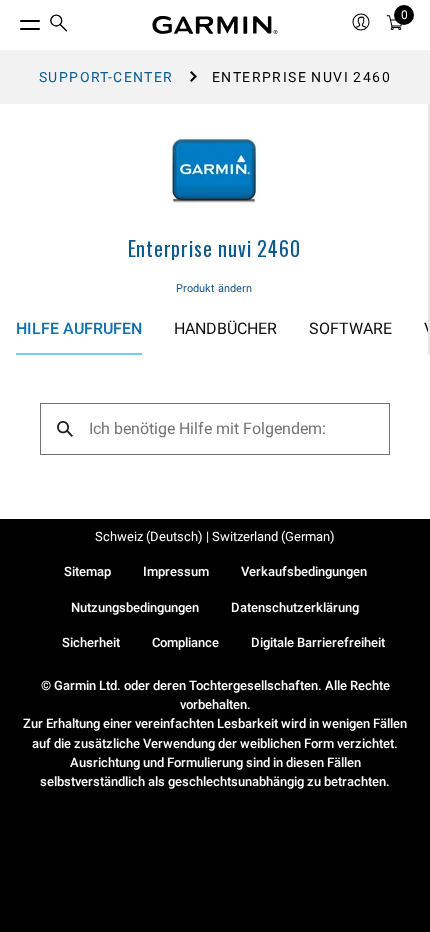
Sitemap (87, 571)
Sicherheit (91, 642)
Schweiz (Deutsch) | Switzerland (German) (215, 536)
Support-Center (106, 77)
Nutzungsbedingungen (135, 607)
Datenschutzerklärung (295, 607)
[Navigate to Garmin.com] (215, 25)
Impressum (176, 571)
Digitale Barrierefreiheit (318, 642)
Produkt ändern (214, 288)
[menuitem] (59, 25)
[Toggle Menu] (12, 20)
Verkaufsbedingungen (304, 571)
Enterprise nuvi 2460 (214, 248)
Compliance (185, 642)
